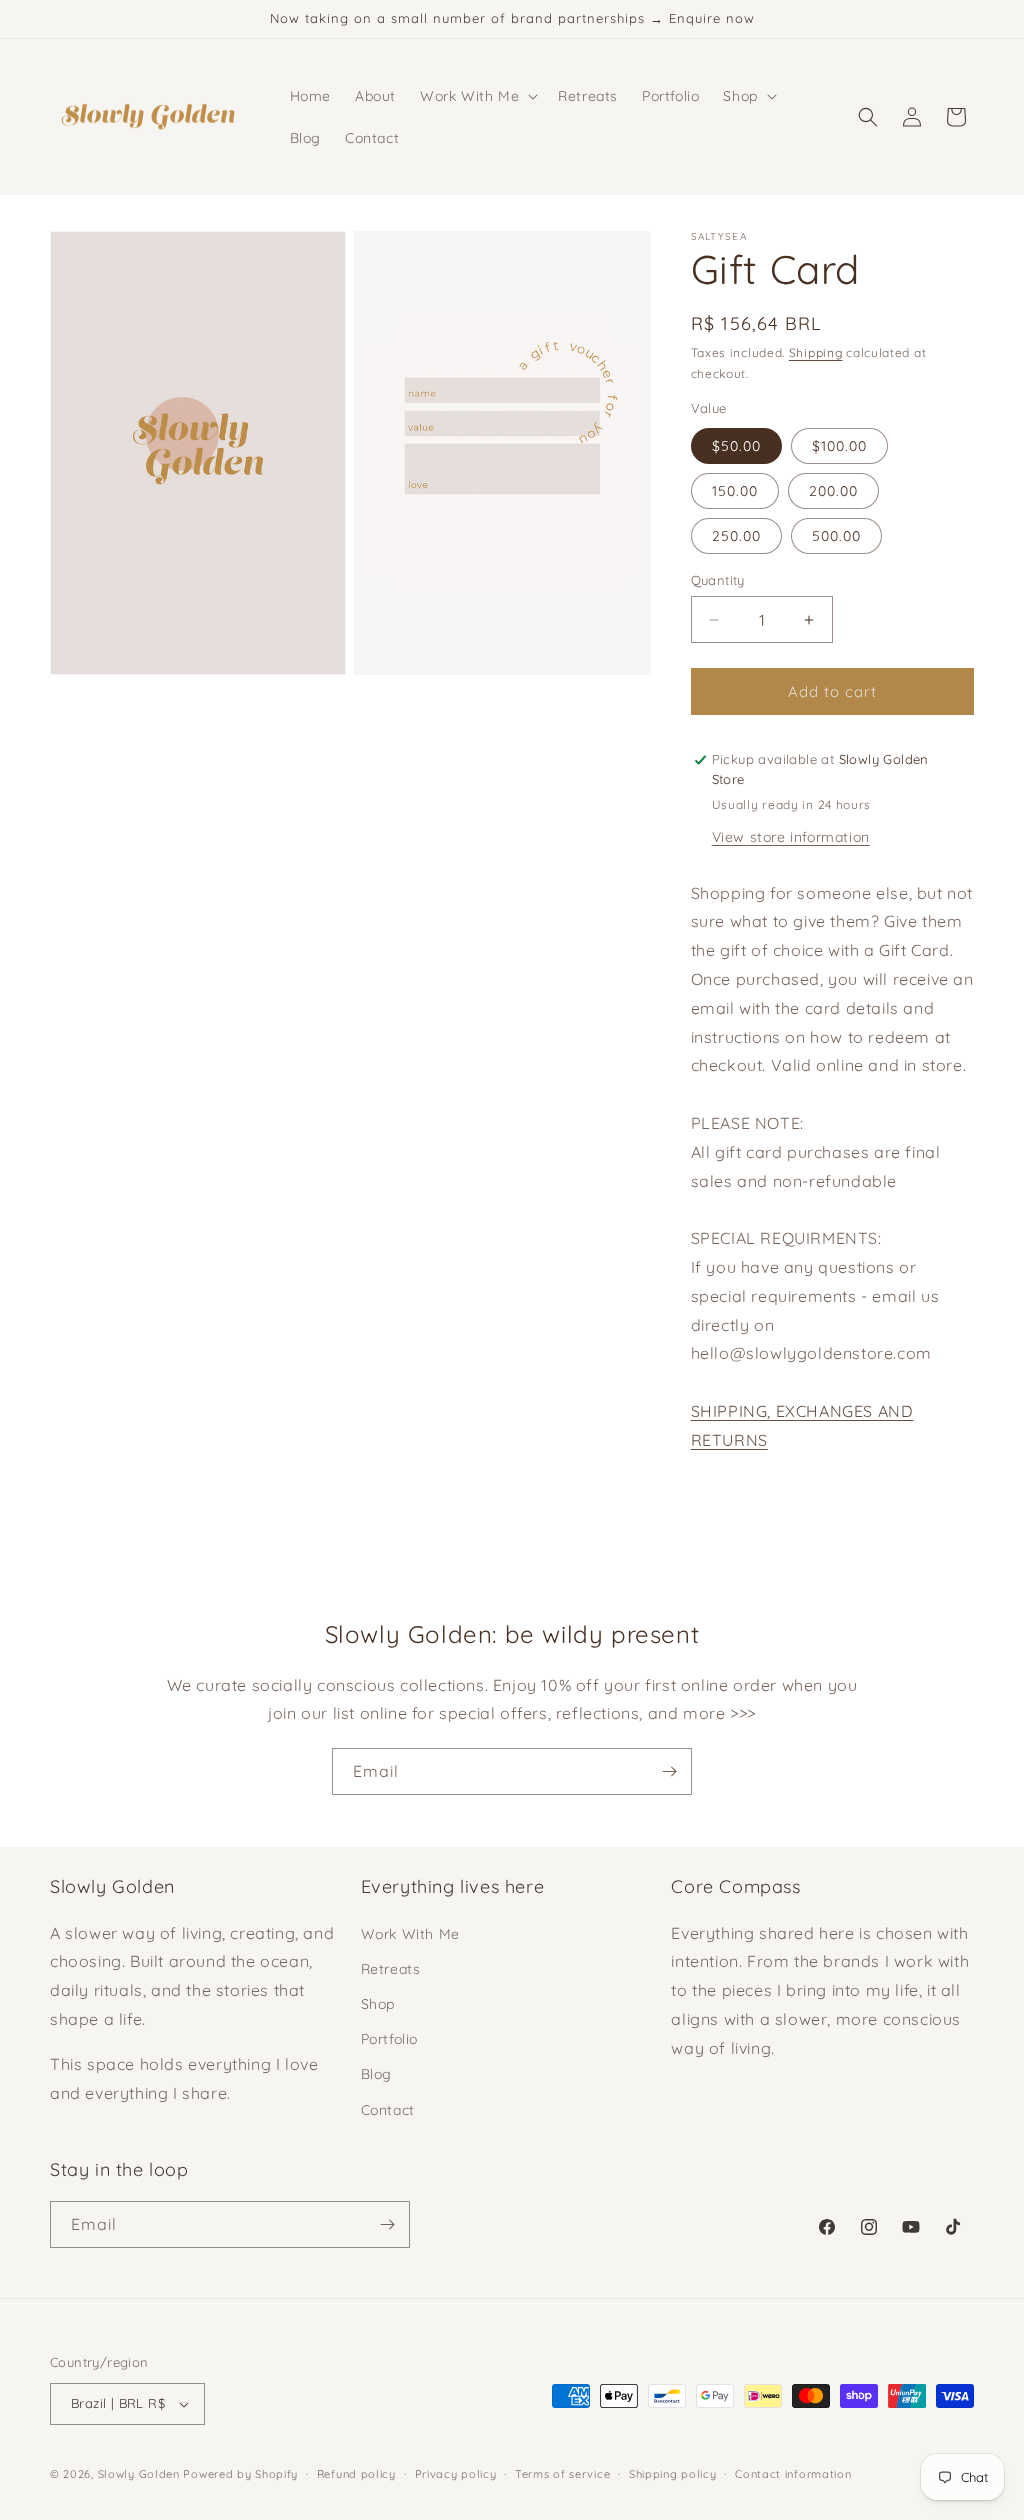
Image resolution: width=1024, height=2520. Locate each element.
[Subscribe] (669, 1771)
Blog (376, 2074)
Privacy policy (456, 2474)
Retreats (391, 1969)
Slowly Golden (139, 2474)
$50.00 (736, 446)
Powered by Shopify (240, 2474)
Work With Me (410, 1934)
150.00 (735, 491)
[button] (477, 96)
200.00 (833, 491)
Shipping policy (673, 2474)
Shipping (816, 352)
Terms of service (562, 2474)
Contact (388, 2110)
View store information (791, 837)
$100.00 (839, 446)
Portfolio (389, 2039)
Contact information (793, 2474)
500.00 (836, 536)
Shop (378, 2004)
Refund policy (356, 2474)
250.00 (736, 536)
